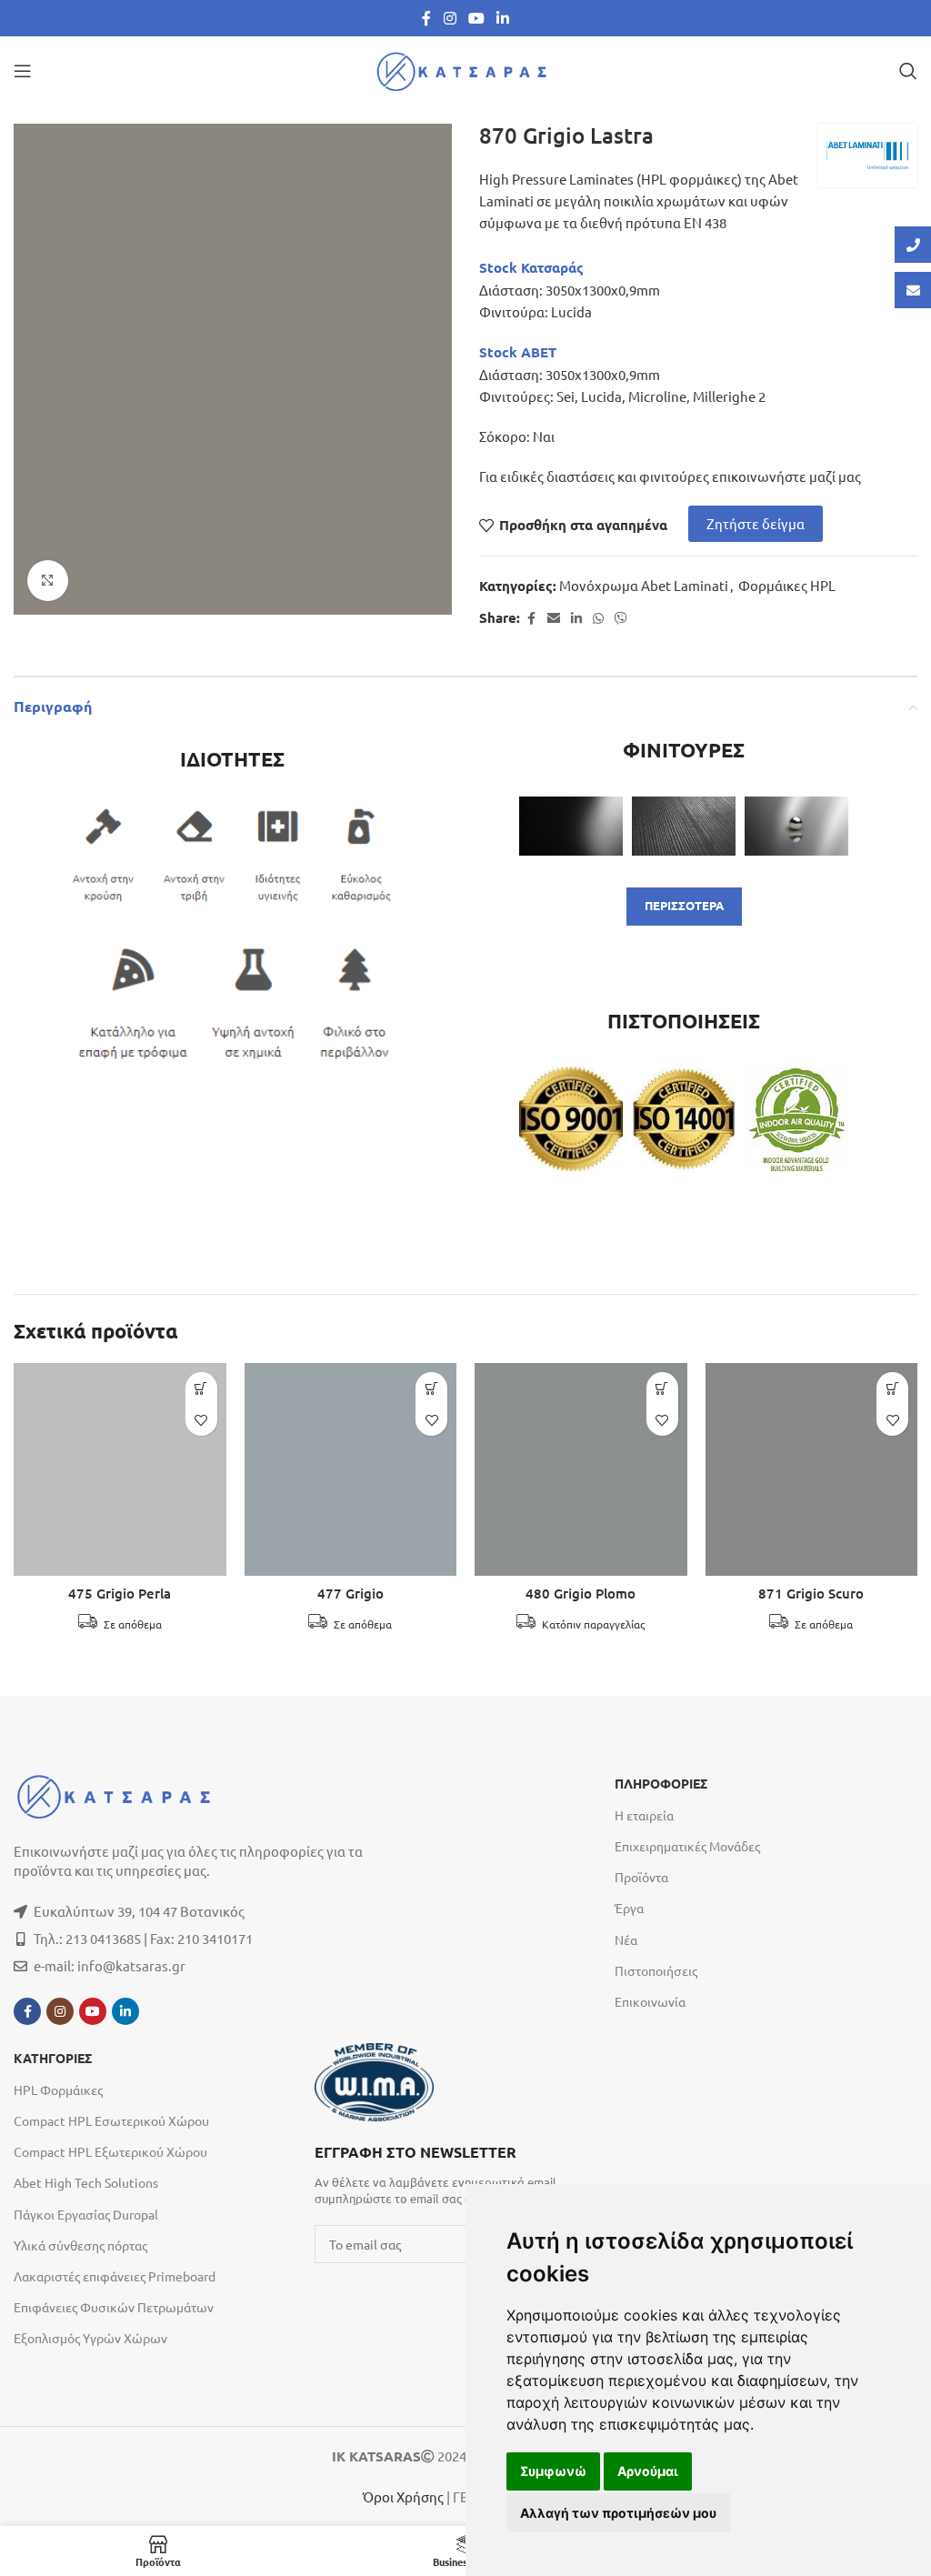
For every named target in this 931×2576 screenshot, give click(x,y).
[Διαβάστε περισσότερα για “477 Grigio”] (431, 1388)
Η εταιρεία (644, 1815)
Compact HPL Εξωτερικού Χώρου (110, 2151)
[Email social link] (554, 618)
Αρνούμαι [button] (648, 2471)
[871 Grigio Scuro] (812, 1469)
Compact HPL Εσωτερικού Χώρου (111, 2120)
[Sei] (571, 826)
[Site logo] (465, 69)
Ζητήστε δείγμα (756, 523)
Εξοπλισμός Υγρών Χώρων (90, 2338)
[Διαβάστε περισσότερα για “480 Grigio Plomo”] (662, 1388)
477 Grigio (350, 1594)
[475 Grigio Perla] (120, 1469)
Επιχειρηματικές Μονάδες (687, 1846)
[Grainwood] (684, 826)
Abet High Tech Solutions (86, 2182)
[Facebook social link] (426, 18)
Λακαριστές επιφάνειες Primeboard (115, 2276)
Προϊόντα (641, 1877)
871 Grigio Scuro (811, 1594)
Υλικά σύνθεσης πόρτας (80, 2245)
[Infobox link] (456, 2173)
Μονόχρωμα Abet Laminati (644, 585)
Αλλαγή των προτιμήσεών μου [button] (618, 2513)
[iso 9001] (571, 1118)
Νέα (626, 1940)
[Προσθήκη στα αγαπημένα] (201, 1420)
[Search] (908, 71)
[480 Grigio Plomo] (581, 1469)
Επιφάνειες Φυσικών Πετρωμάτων (114, 2307)
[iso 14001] (684, 1119)
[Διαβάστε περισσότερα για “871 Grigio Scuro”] (892, 1388)
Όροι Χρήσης (403, 2496)
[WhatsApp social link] (598, 618)
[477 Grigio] (351, 1469)
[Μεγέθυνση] (48, 581)
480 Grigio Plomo (581, 1594)
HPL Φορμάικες (58, 2090)
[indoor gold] (796, 1118)
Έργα (629, 1908)
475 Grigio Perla (120, 1594)
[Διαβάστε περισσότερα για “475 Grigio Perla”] (201, 1388)
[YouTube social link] (476, 18)
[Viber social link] (621, 618)
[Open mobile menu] (23, 71)
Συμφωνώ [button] (553, 2471)
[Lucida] (796, 826)
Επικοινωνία (650, 2001)
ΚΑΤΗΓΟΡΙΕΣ (53, 2059)
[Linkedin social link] (503, 18)
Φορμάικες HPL (787, 585)
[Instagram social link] (450, 18)
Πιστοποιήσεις (656, 1970)
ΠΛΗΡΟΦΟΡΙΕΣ (661, 1784)
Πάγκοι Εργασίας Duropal (86, 2214)
